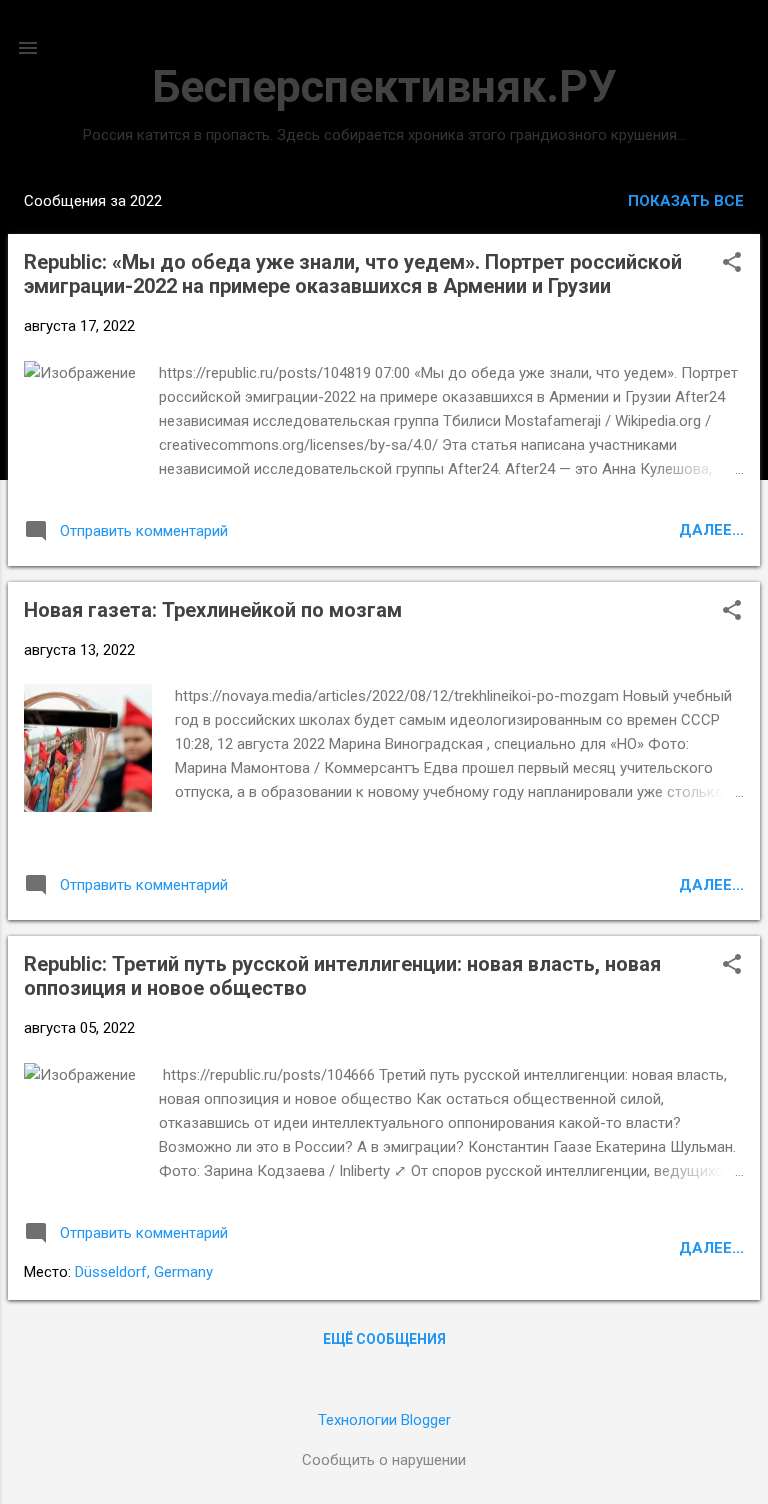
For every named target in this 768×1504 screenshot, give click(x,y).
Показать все (686, 201)
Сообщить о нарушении (384, 1460)
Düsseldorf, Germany (144, 1272)
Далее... (711, 530)
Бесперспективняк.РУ (384, 86)
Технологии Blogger (384, 1420)
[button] (732, 264)
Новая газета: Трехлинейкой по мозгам (213, 610)
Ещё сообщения (384, 1339)
